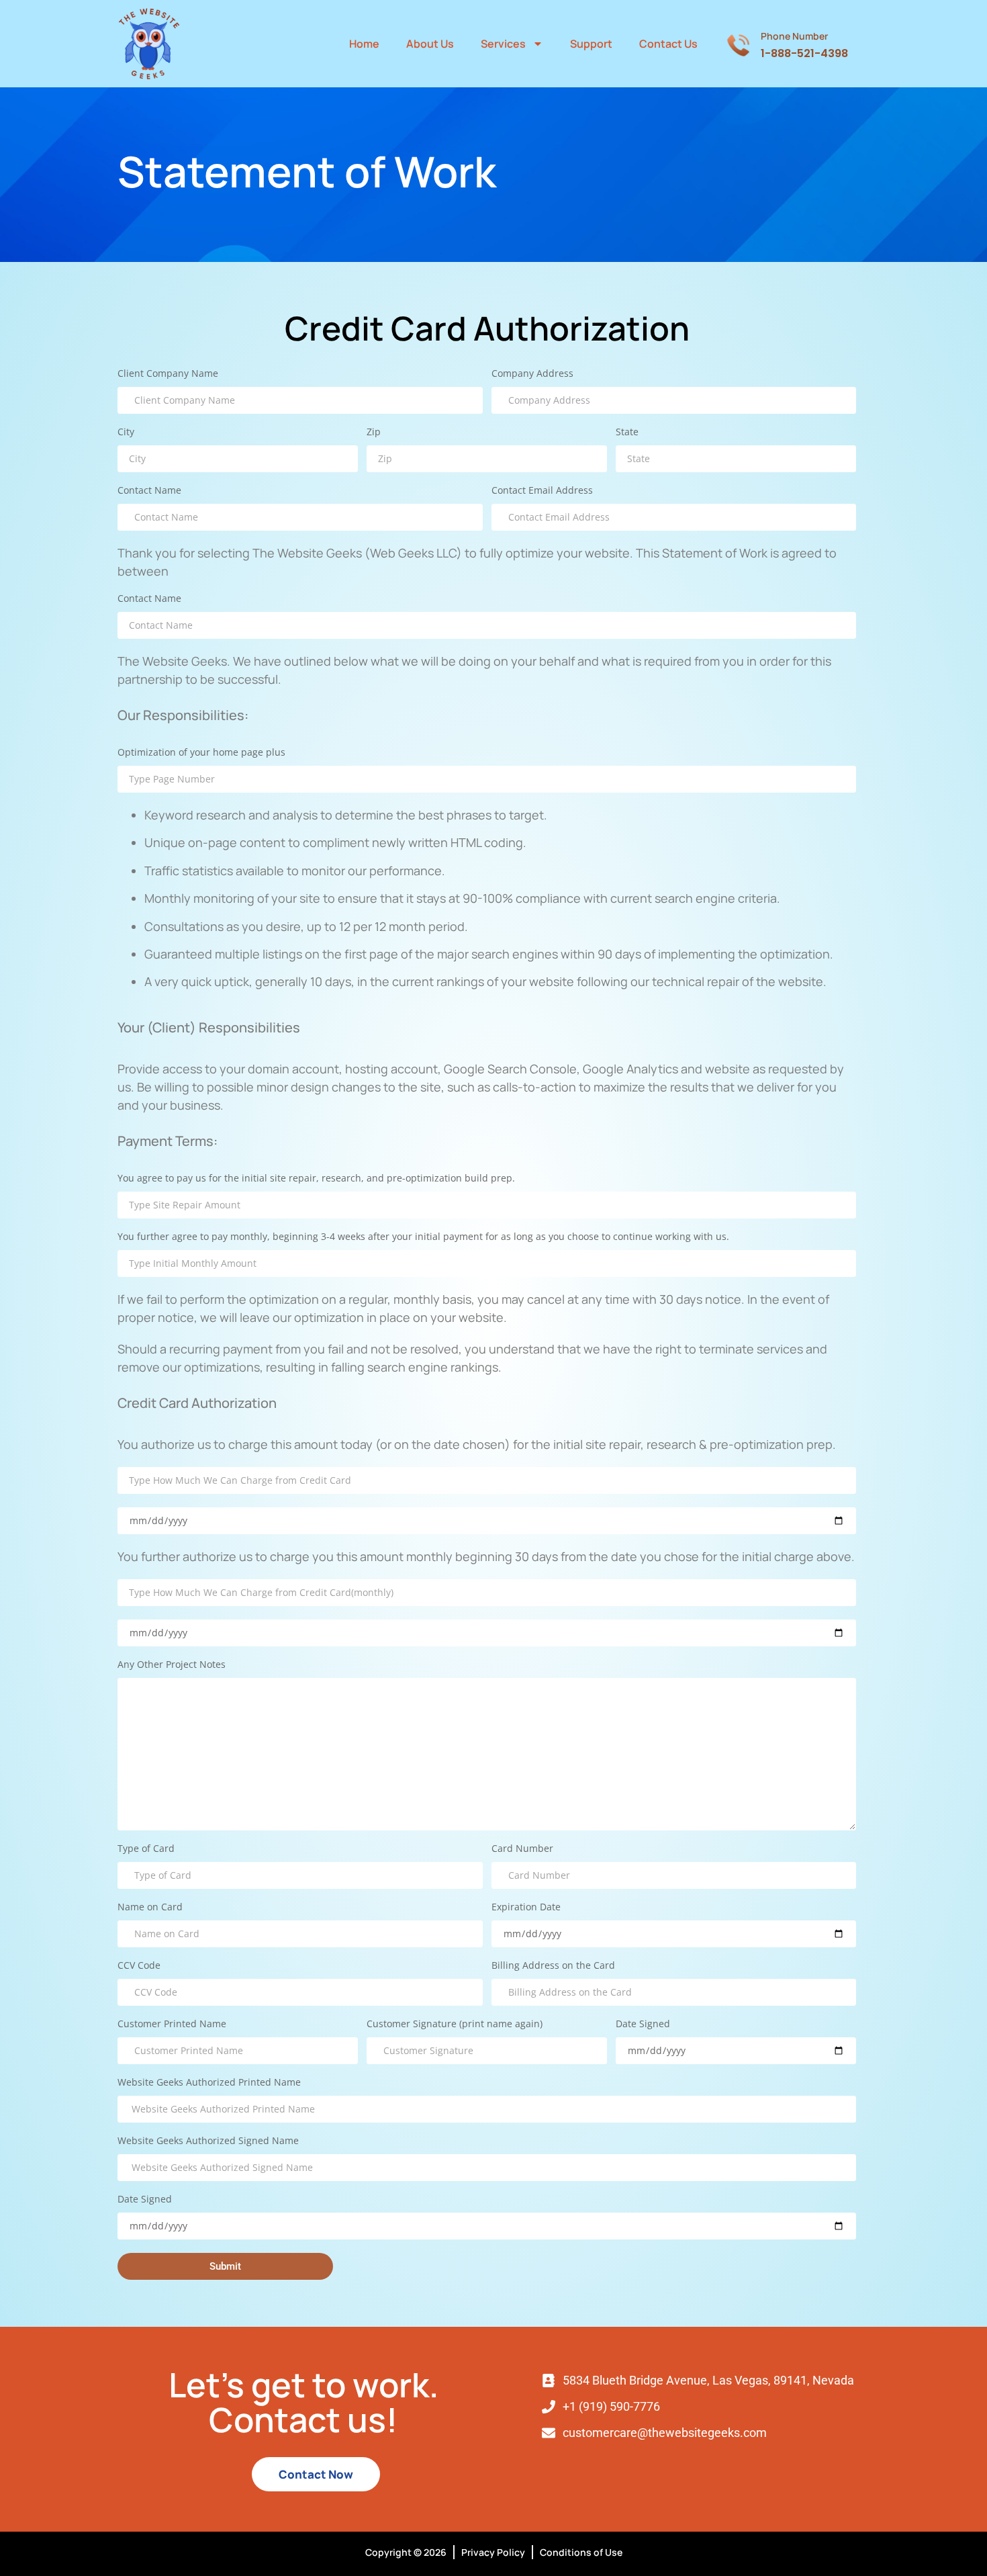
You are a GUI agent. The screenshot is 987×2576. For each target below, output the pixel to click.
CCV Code (139, 1966)
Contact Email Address (542, 491)
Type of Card (146, 1849)
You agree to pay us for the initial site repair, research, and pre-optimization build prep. (316, 1179)
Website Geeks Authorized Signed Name (208, 2141)
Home (364, 44)
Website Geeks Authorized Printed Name (209, 2083)
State (627, 433)
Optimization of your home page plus (201, 753)
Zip (374, 433)
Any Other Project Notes (172, 1665)
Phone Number (794, 36)
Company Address (532, 374)
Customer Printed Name (172, 2025)
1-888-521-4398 (804, 53)
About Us (430, 44)
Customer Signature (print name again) (455, 2025)
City (126, 433)
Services (503, 44)
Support (591, 44)
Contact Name (149, 491)
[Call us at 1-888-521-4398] (738, 44)
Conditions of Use (581, 2552)
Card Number (522, 1849)
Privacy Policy (493, 2552)
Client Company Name (168, 374)
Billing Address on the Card (553, 1966)
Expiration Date (526, 1908)
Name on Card (150, 1908)
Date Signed (643, 2025)
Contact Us (668, 44)
